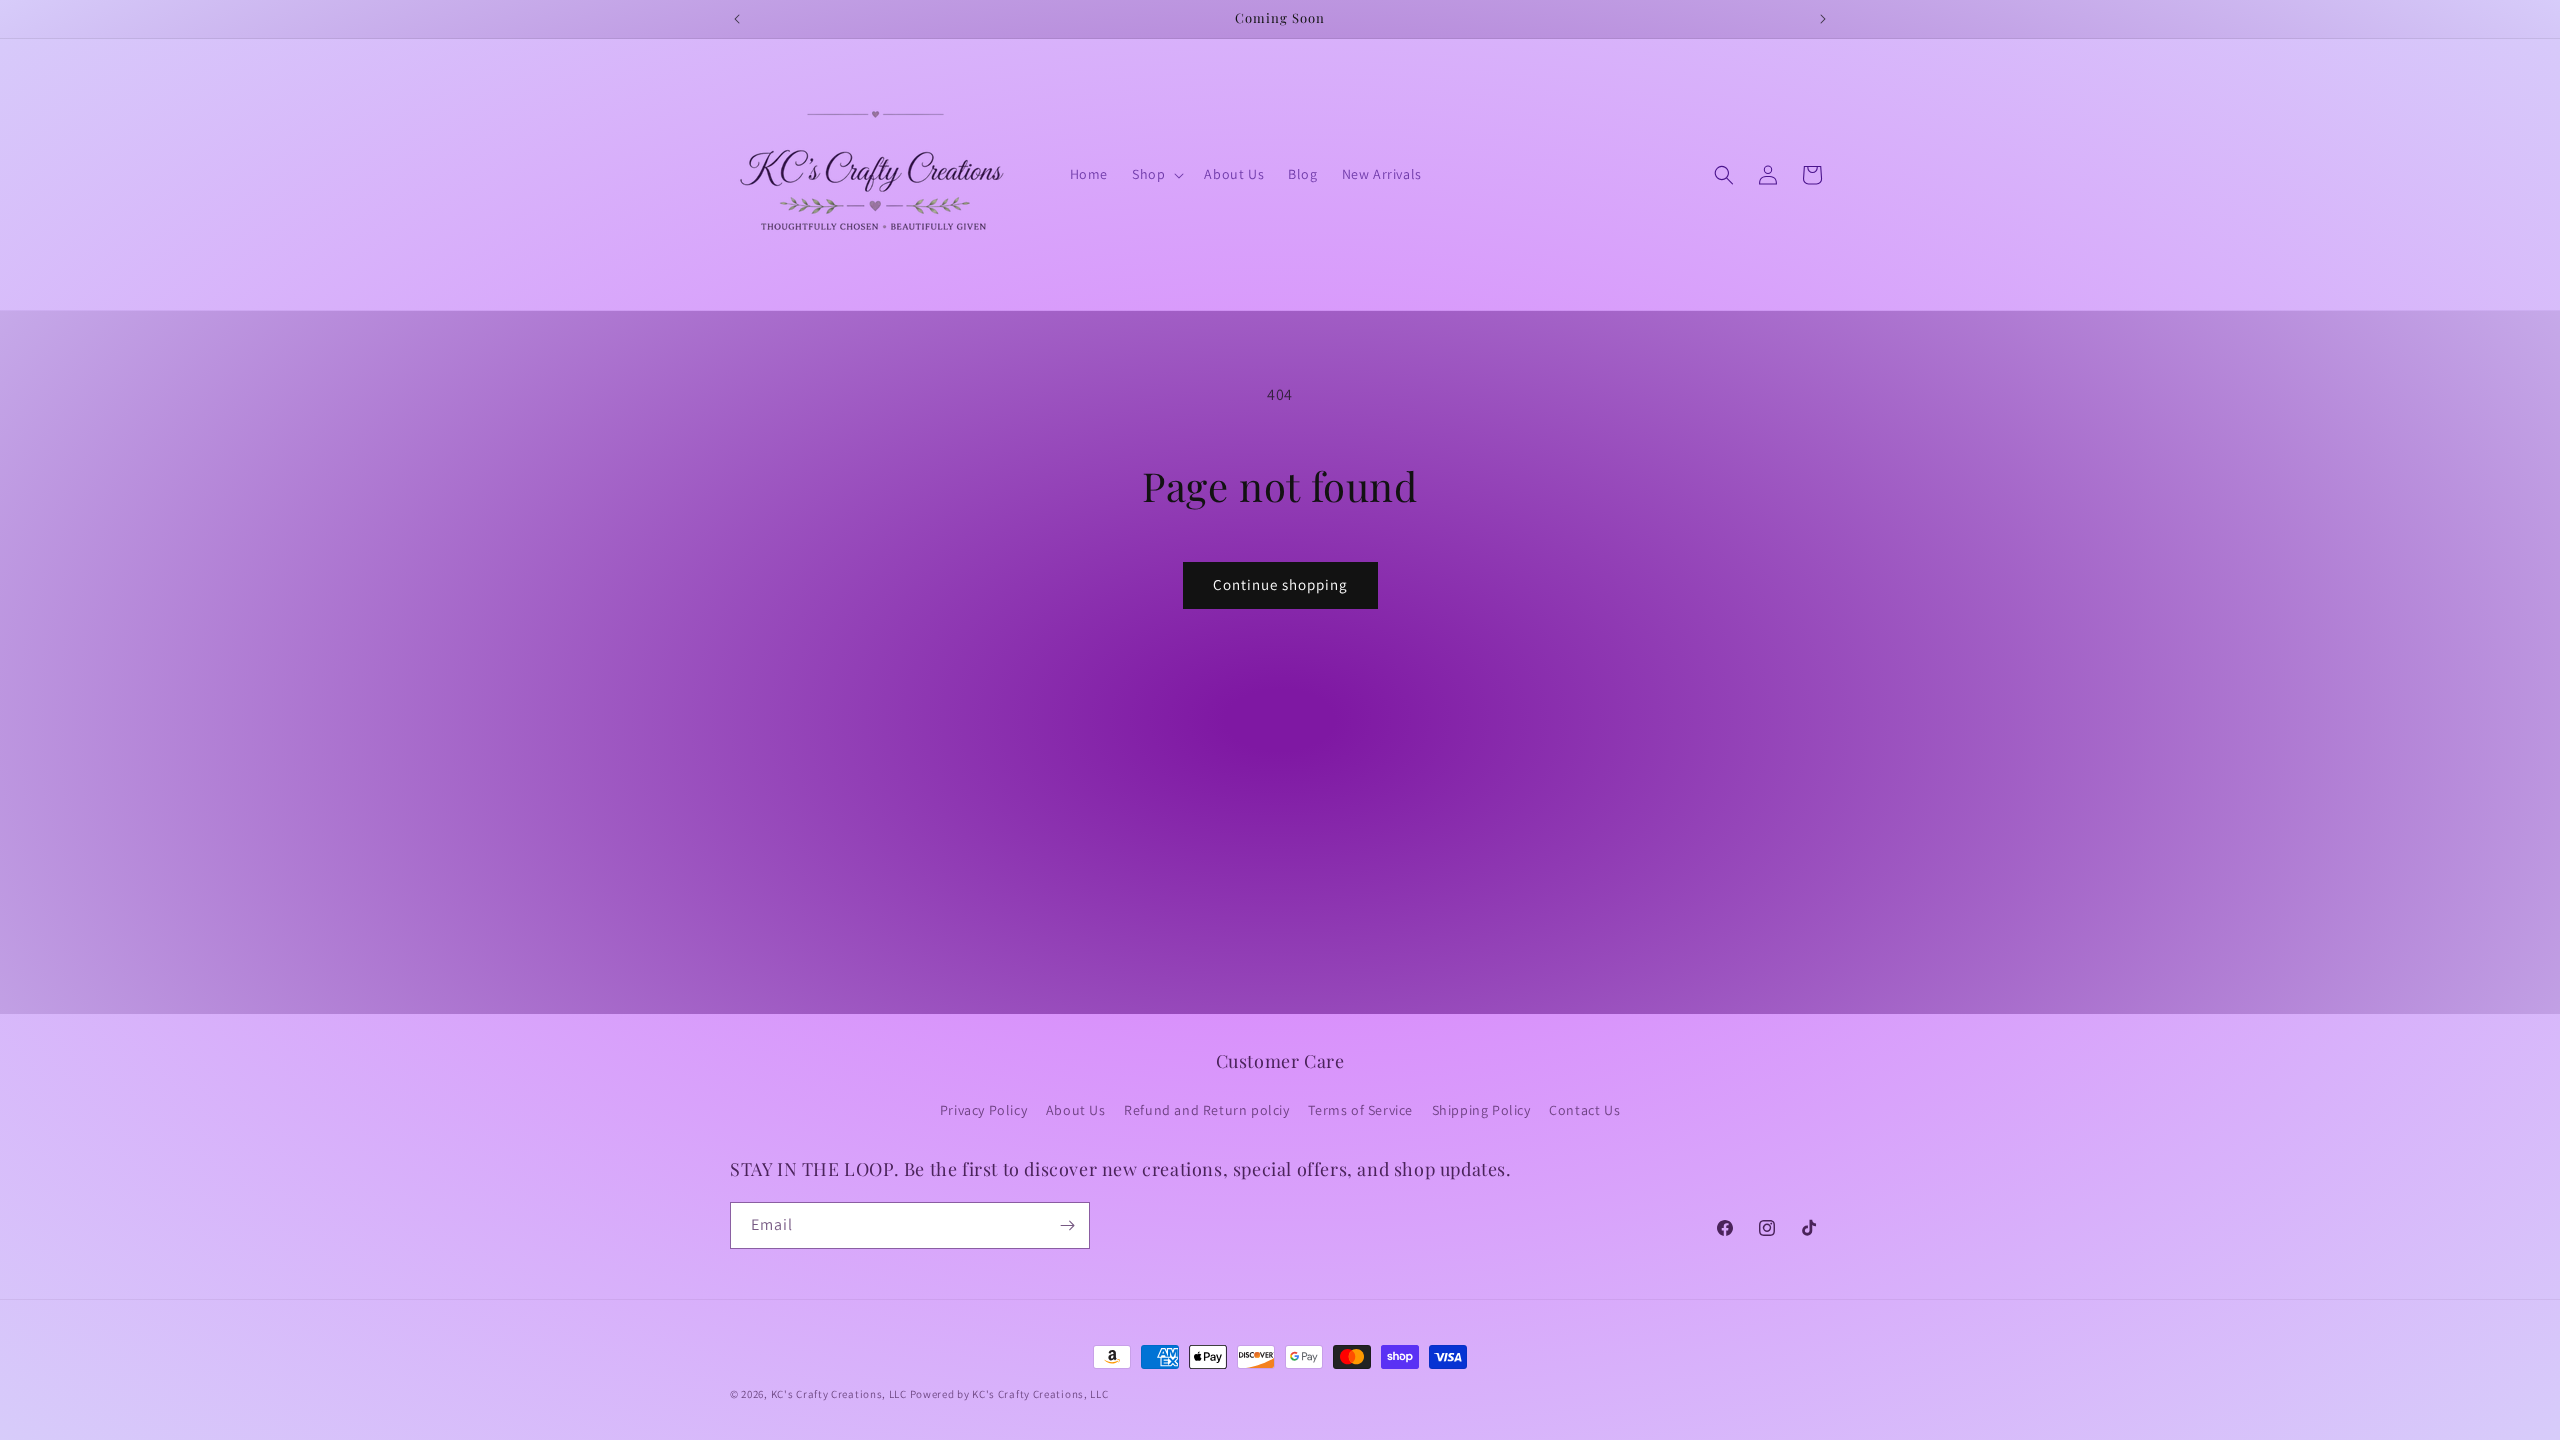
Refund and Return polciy (1206, 1110)
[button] (1156, 174)
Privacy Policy (983, 1110)
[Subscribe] (1067, 1225)
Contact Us (1584, 1110)
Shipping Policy (1481, 1110)
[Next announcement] (1823, 19)
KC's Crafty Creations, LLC (839, 1394)
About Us (1076, 1110)
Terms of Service (1360, 1110)
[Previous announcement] (737, 19)
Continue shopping (1280, 584)
